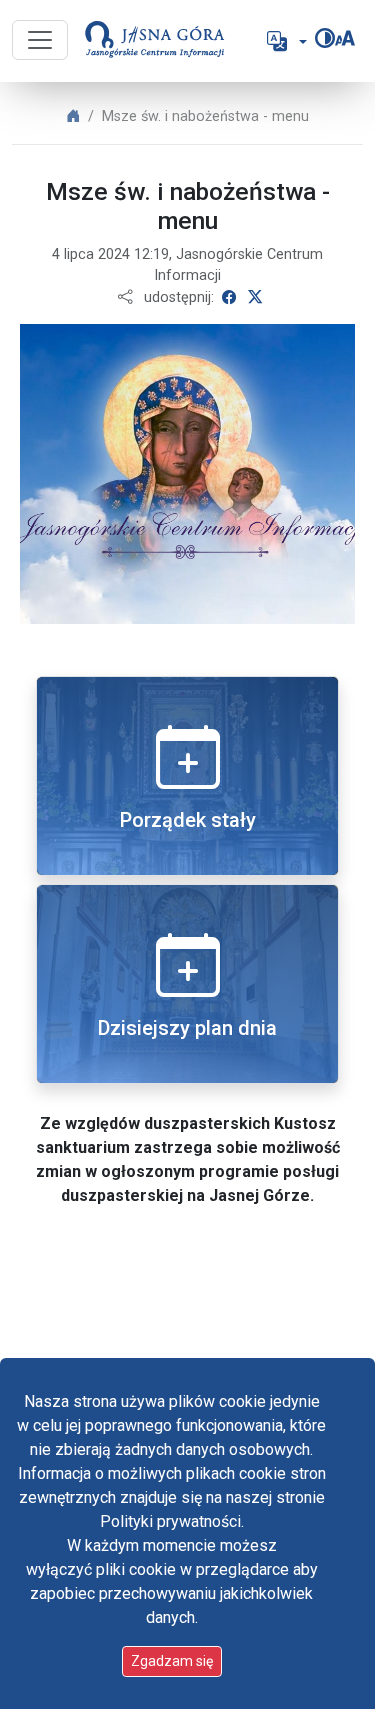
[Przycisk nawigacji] (40, 40)
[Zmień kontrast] (325, 38)
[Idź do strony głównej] (147, 41)
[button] (285, 41)
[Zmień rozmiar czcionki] (345, 38)
